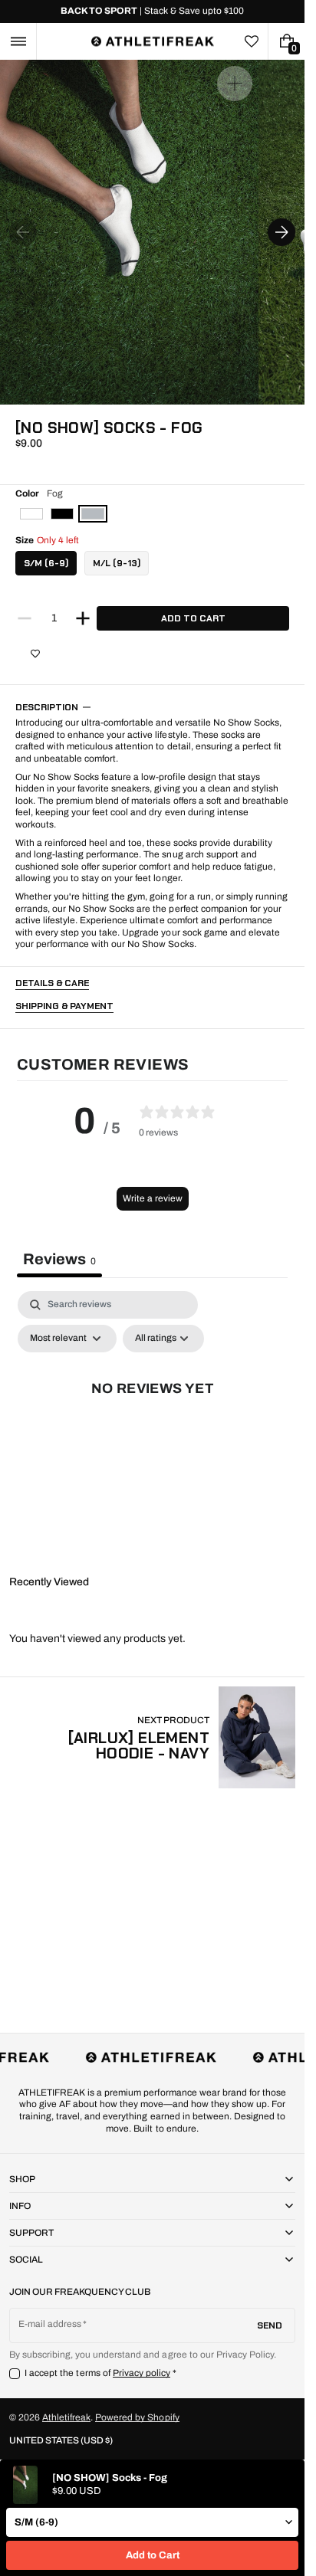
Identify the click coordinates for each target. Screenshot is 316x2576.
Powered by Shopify (137, 2417)
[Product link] (152, 1737)
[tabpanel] (152, 1423)
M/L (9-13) (117, 563)
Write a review (153, 1198)
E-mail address (50, 2324)
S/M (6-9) (46, 563)
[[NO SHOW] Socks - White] (31, 514)
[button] (18, 41)
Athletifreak (66, 2417)
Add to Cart (153, 2555)
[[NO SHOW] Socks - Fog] (93, 514)
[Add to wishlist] (35, 654)
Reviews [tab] (59, 1259)
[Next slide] (281, 232)
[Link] (152, 11)
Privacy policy (142, 2373)
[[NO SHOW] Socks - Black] (62, 514)
